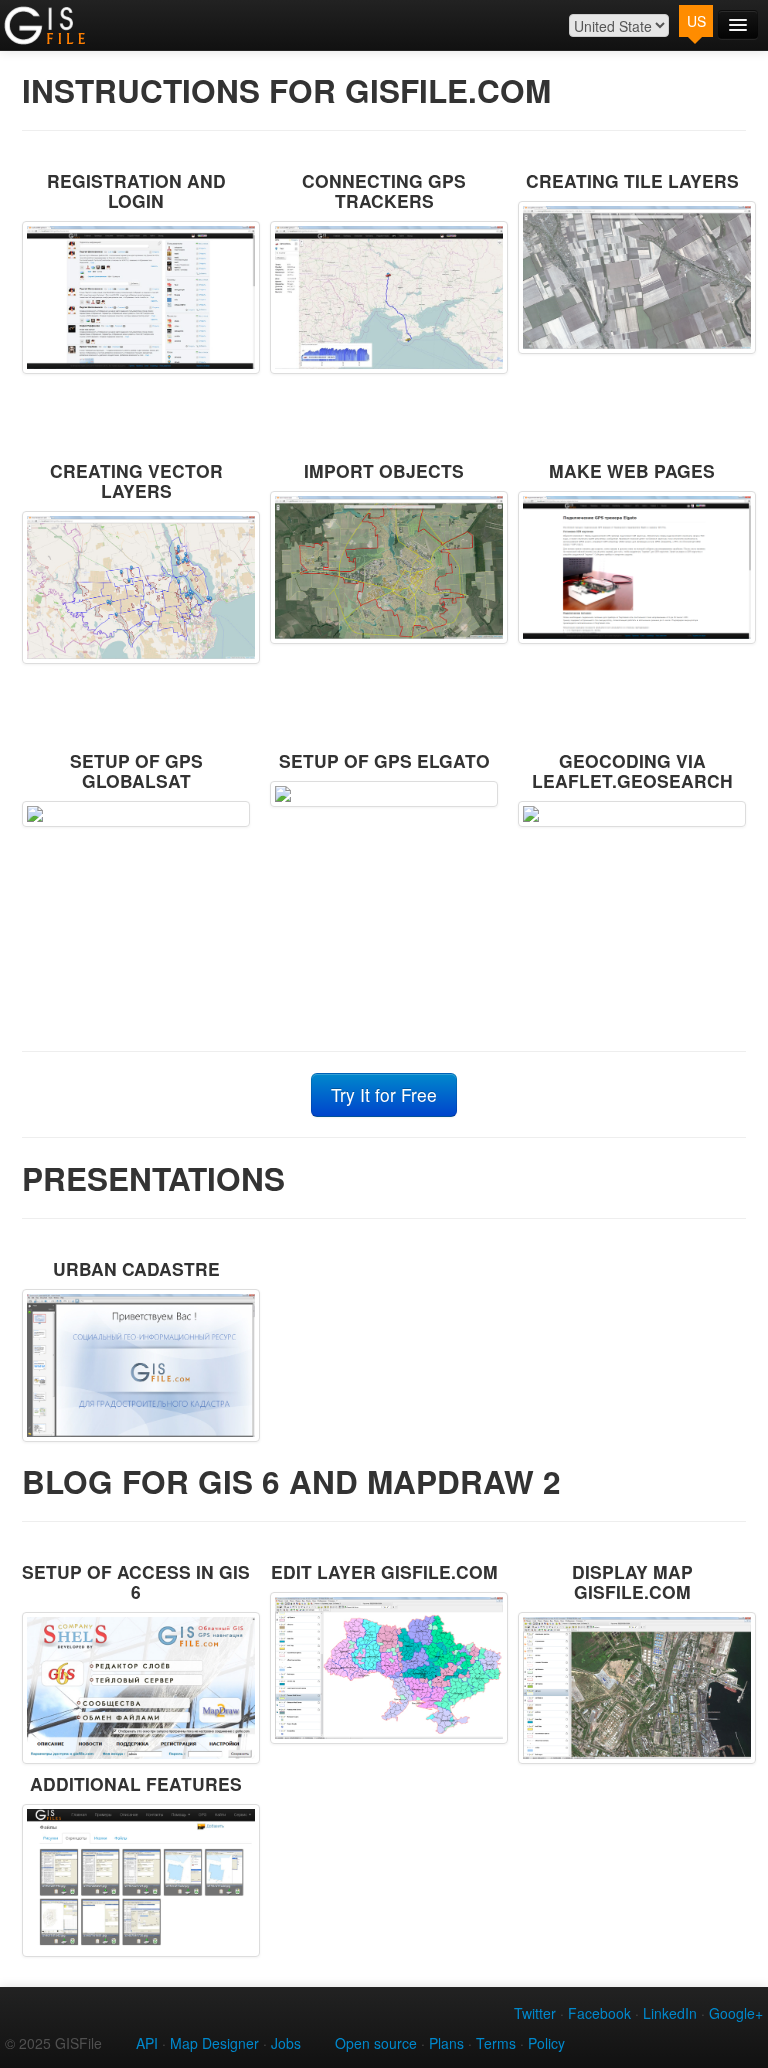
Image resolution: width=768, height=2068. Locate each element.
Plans (446, 2043)
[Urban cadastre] (136, 1365)
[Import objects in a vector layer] (384, 567)
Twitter (535, 2013)
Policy (546, 2043)
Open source (376, 2043)
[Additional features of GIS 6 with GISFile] (136, 1880)
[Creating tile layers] (632, 277)
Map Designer (214, 2043)
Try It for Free (384, 1094)
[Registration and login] (136, 297)
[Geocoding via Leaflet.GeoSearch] (632, 814)
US (696, 21)
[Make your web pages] (632, 567)
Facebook (599, 2013)
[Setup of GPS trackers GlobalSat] (136, 814)
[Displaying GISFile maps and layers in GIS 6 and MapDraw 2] (632, 1688)
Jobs (286, 2043)
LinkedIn (670, 2013)
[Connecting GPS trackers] (384, 297)
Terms (496, 2043)
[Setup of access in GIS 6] (136, 1688)
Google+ (736, 2013)
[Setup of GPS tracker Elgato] (384, 794)
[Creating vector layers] (136, 587)
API (147, 2043)
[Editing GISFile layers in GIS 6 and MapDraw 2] (384, 1668)
